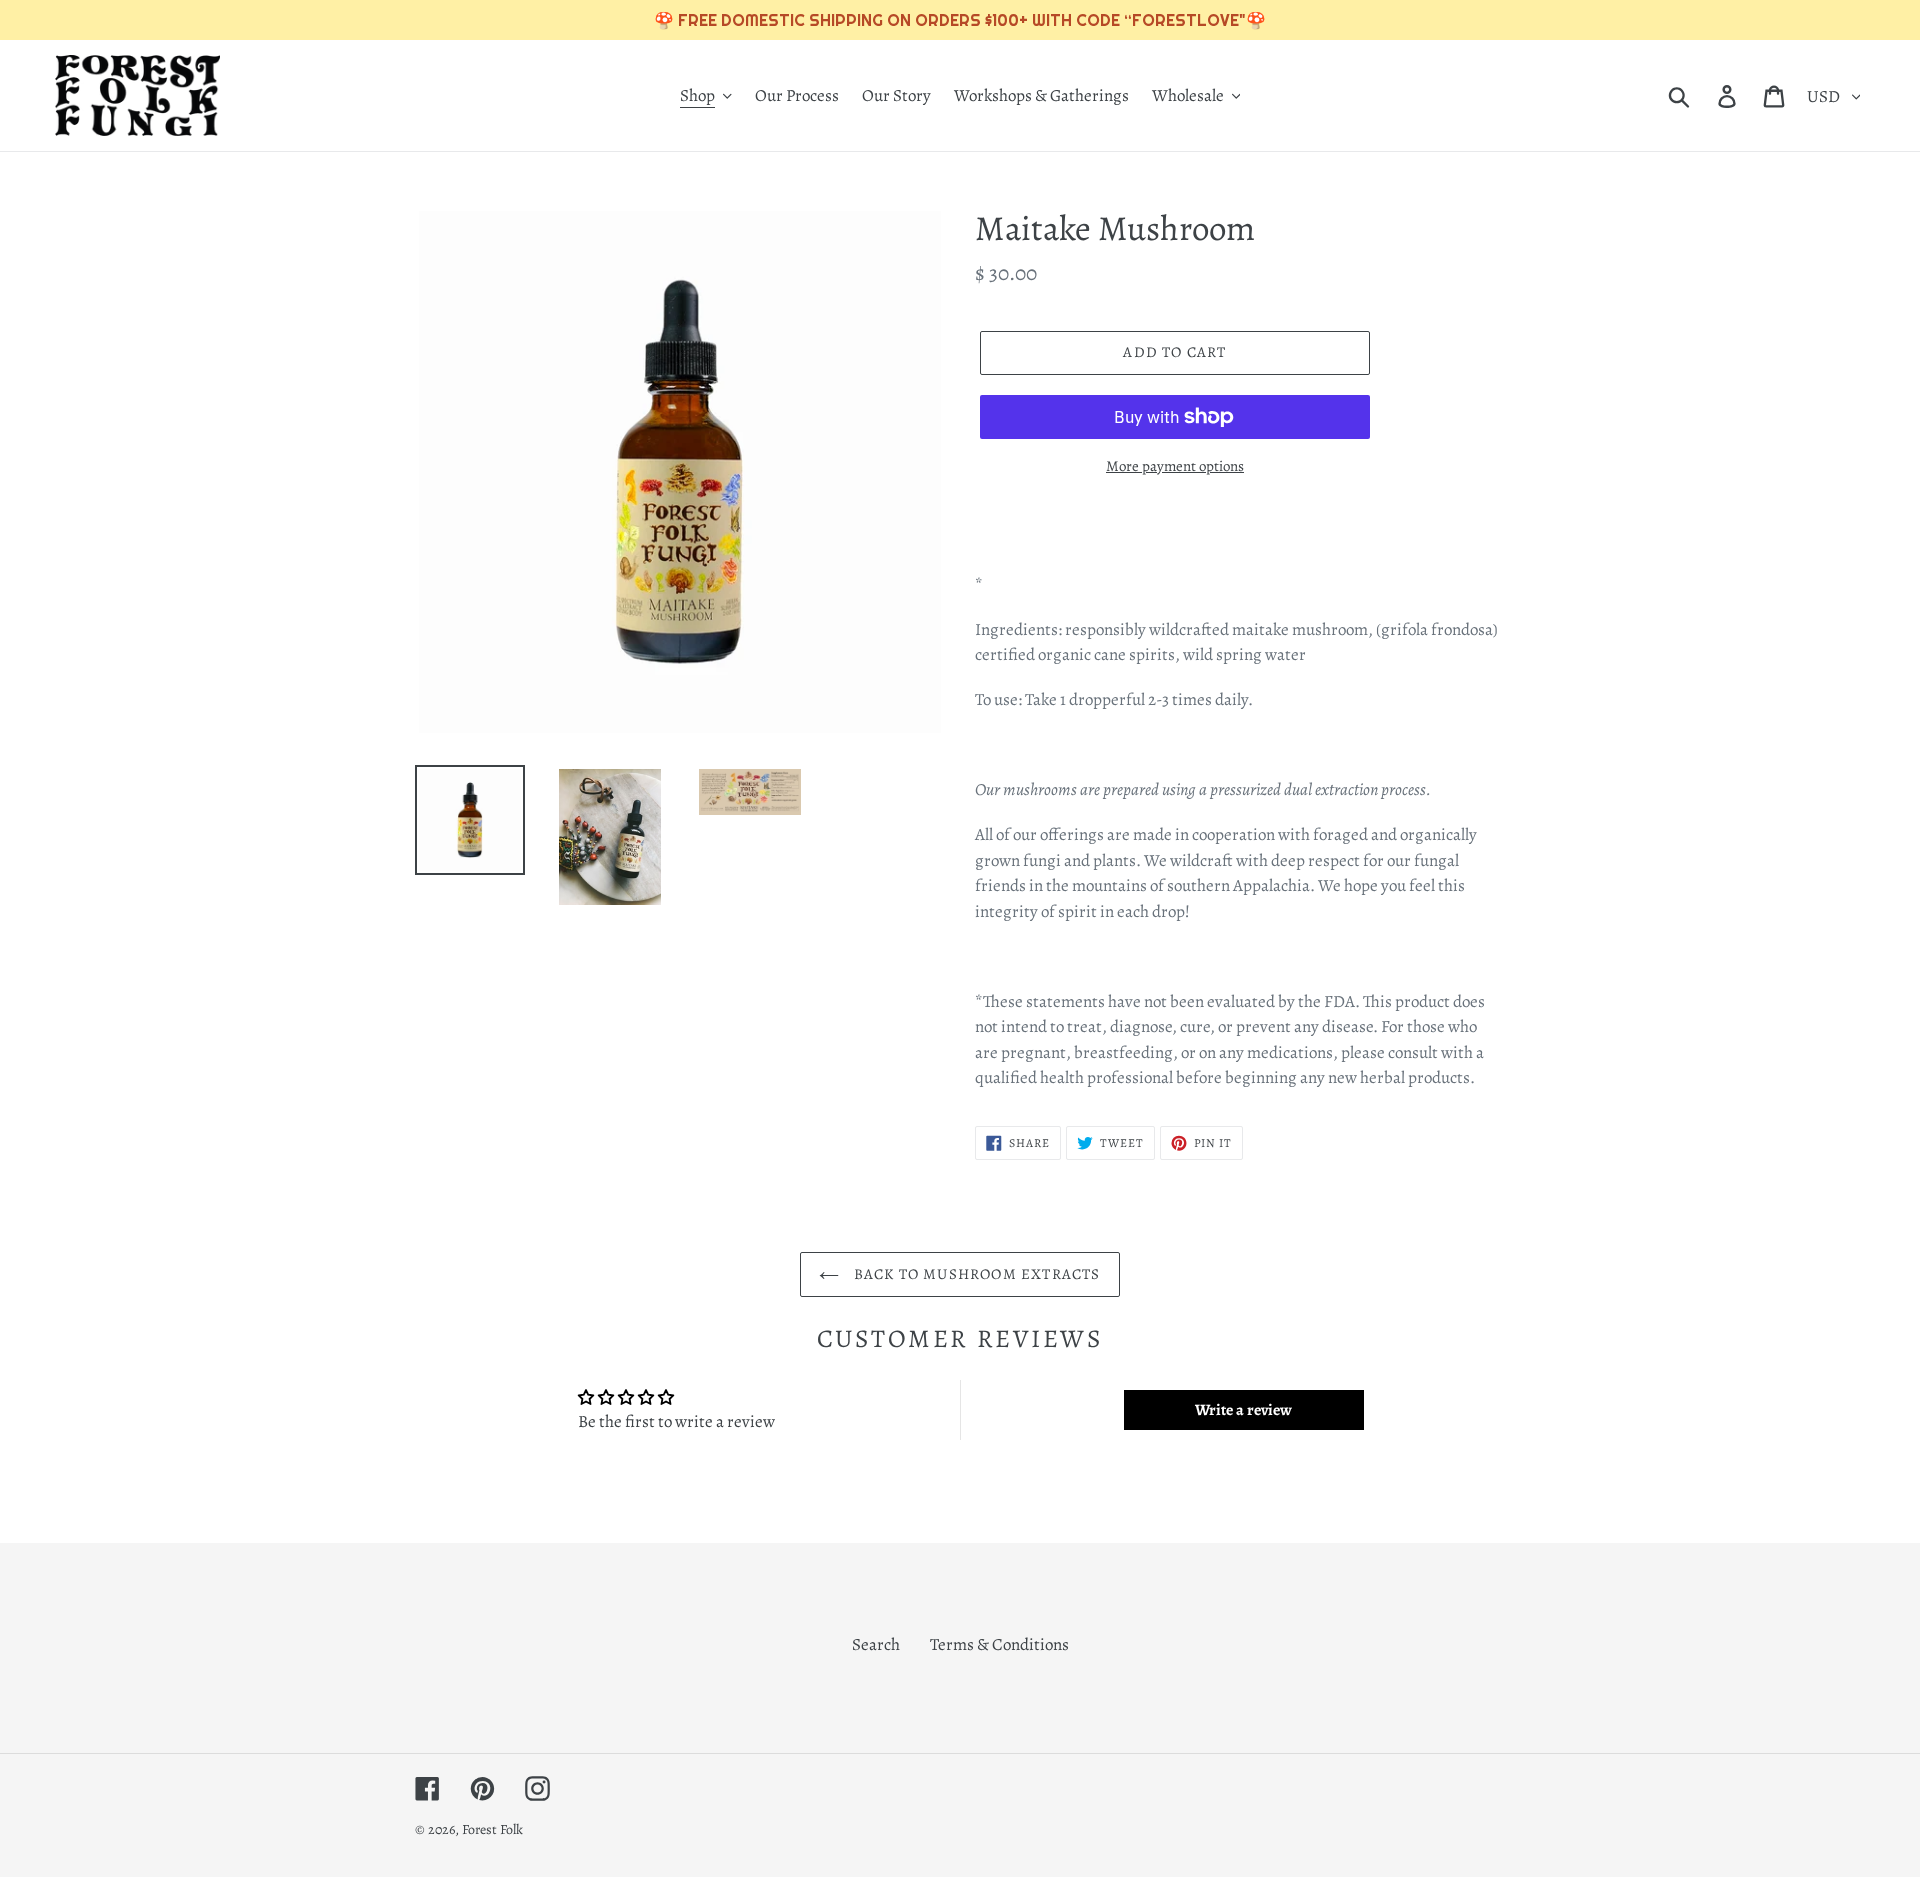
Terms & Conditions (999, 1644)
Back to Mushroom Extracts (974, 1274)
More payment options (1175, 466)
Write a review (1243, 1410)
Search (876, 1644)
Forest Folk (492, 1829)
